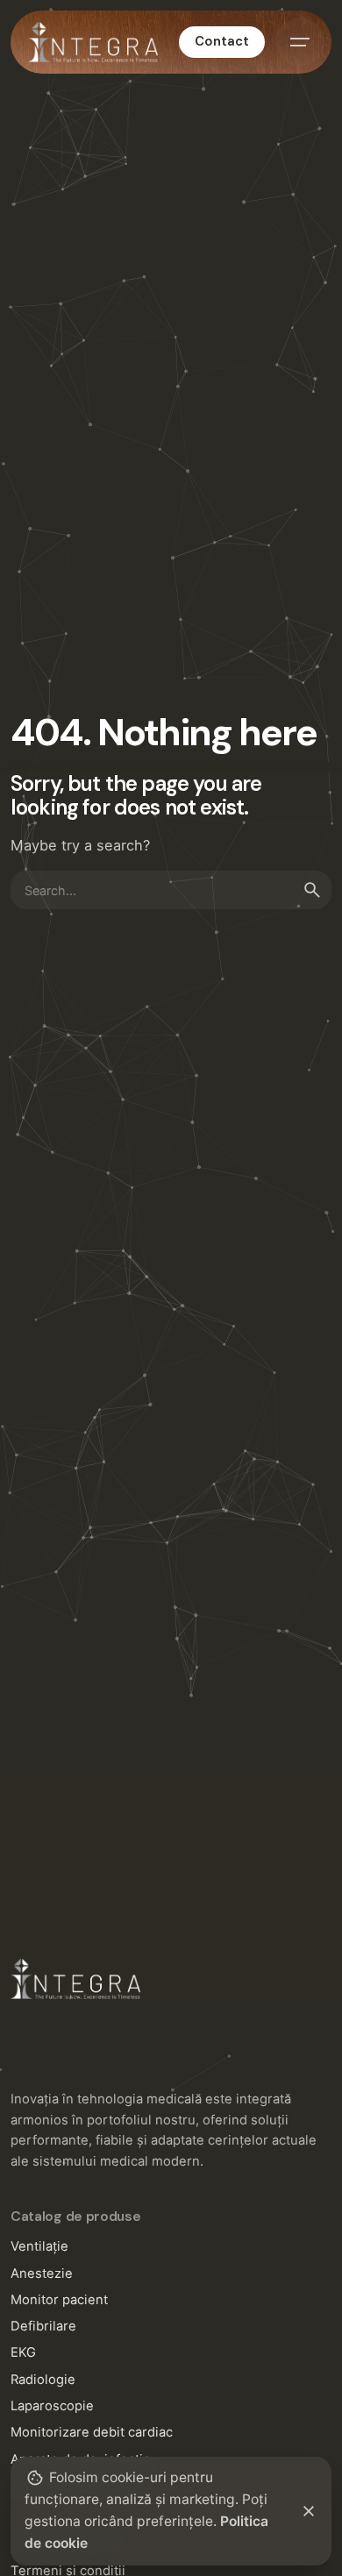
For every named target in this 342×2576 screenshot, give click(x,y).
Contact (222, 41)
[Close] (309, 2511)
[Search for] (171, 890)
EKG (23, 2352)
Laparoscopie (52, 2406)
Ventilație (39, 2246)
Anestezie (42, 2274)
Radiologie (43, 2380)
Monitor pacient (59, 2300)
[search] (312, 890)
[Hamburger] (300, 42)
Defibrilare (43, 2326)
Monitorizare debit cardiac (92, 2432)
